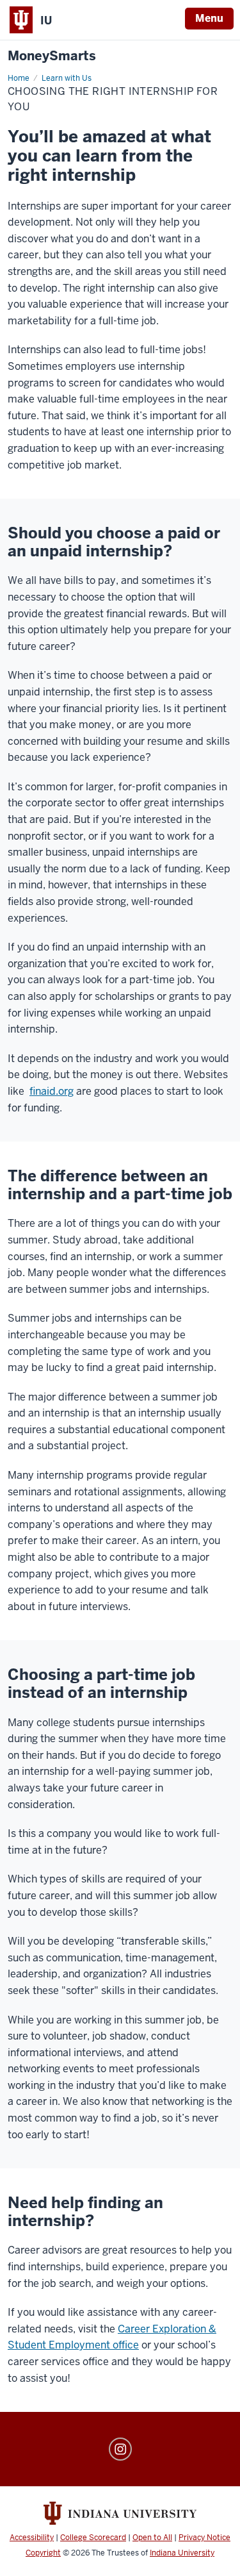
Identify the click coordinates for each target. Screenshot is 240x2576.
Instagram (120, 2449)
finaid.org (52, 1091)
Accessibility (32, 2538)
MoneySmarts (52, 56)
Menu (209, 18)
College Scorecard (93, 2538)
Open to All (152, 2538)
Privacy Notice (204, 2538)
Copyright (43, 2553)
